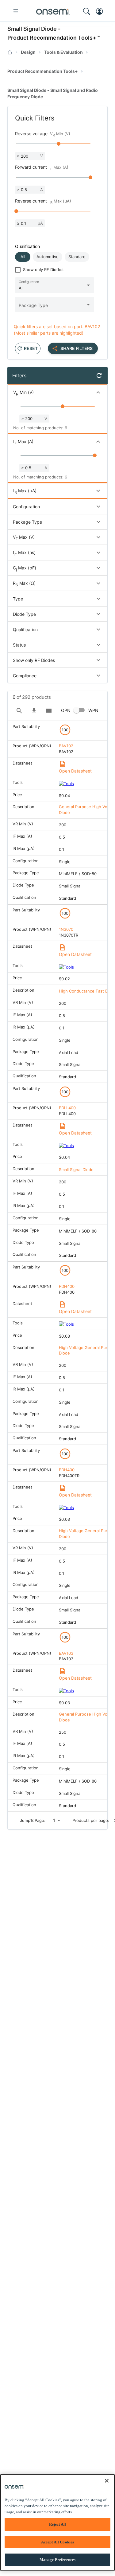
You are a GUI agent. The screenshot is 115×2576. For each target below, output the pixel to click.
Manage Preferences (57, 2560)
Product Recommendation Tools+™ (54, 38)
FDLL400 (67, 1108)
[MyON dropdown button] (101, 11)
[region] (57, 2523)
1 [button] (54, 1820)
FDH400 (67, 1286)
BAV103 (66, 1653)
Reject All (57, 2524)
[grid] (57, 1266)
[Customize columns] (49, 711)
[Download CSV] (34, 711)
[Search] (19, 711)
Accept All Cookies (57, 2542)
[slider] (59, 144)
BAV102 (66, 746)
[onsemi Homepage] (53, 11)
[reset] (99, 376)
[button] (23, 257)
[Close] (107, 2481)
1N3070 (66, 929)
